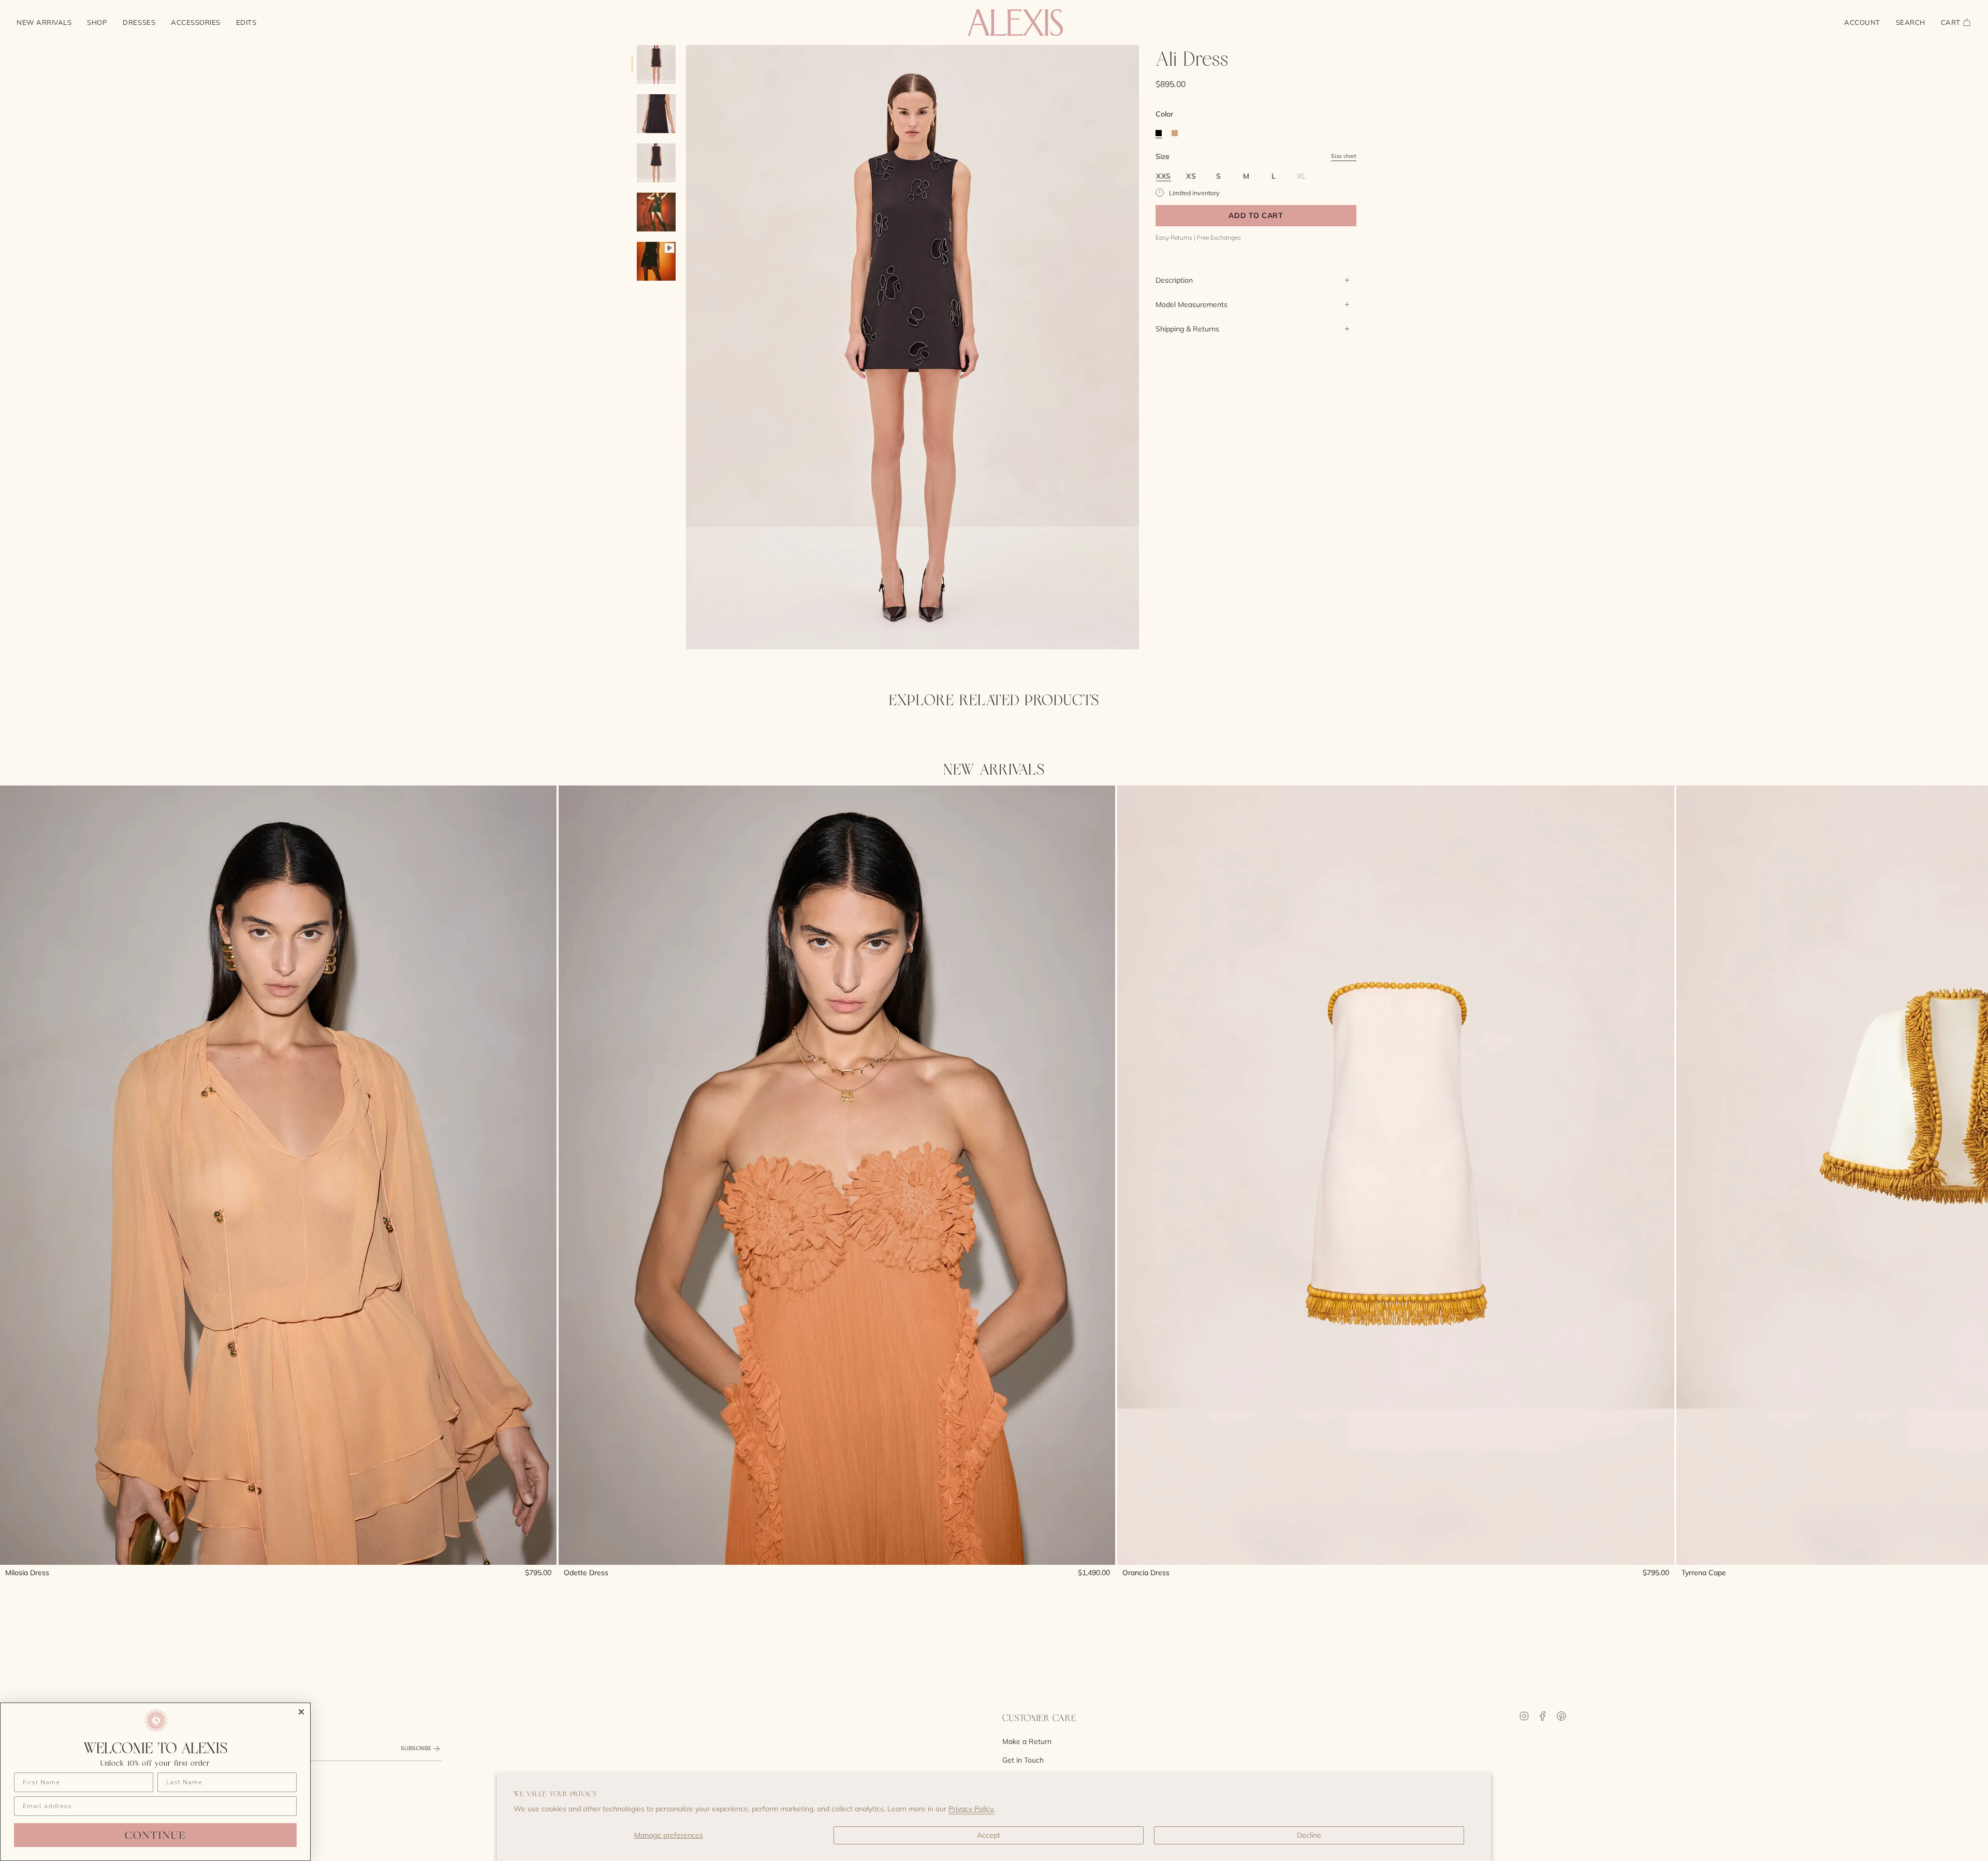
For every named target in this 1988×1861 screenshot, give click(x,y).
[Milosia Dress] (278, 1175)
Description (1174, 280)
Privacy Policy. (971, 1809)
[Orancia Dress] (1395, 1175)
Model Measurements (1192, 304)
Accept (989, 1835)
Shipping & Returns (1187, 329)
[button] (97, 23)
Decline (1309, 1835)
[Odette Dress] (837, 1175)
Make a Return (1027, 1741)
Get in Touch (1023, 1760)
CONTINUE (155, 1835)
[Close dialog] (301, 1712)
